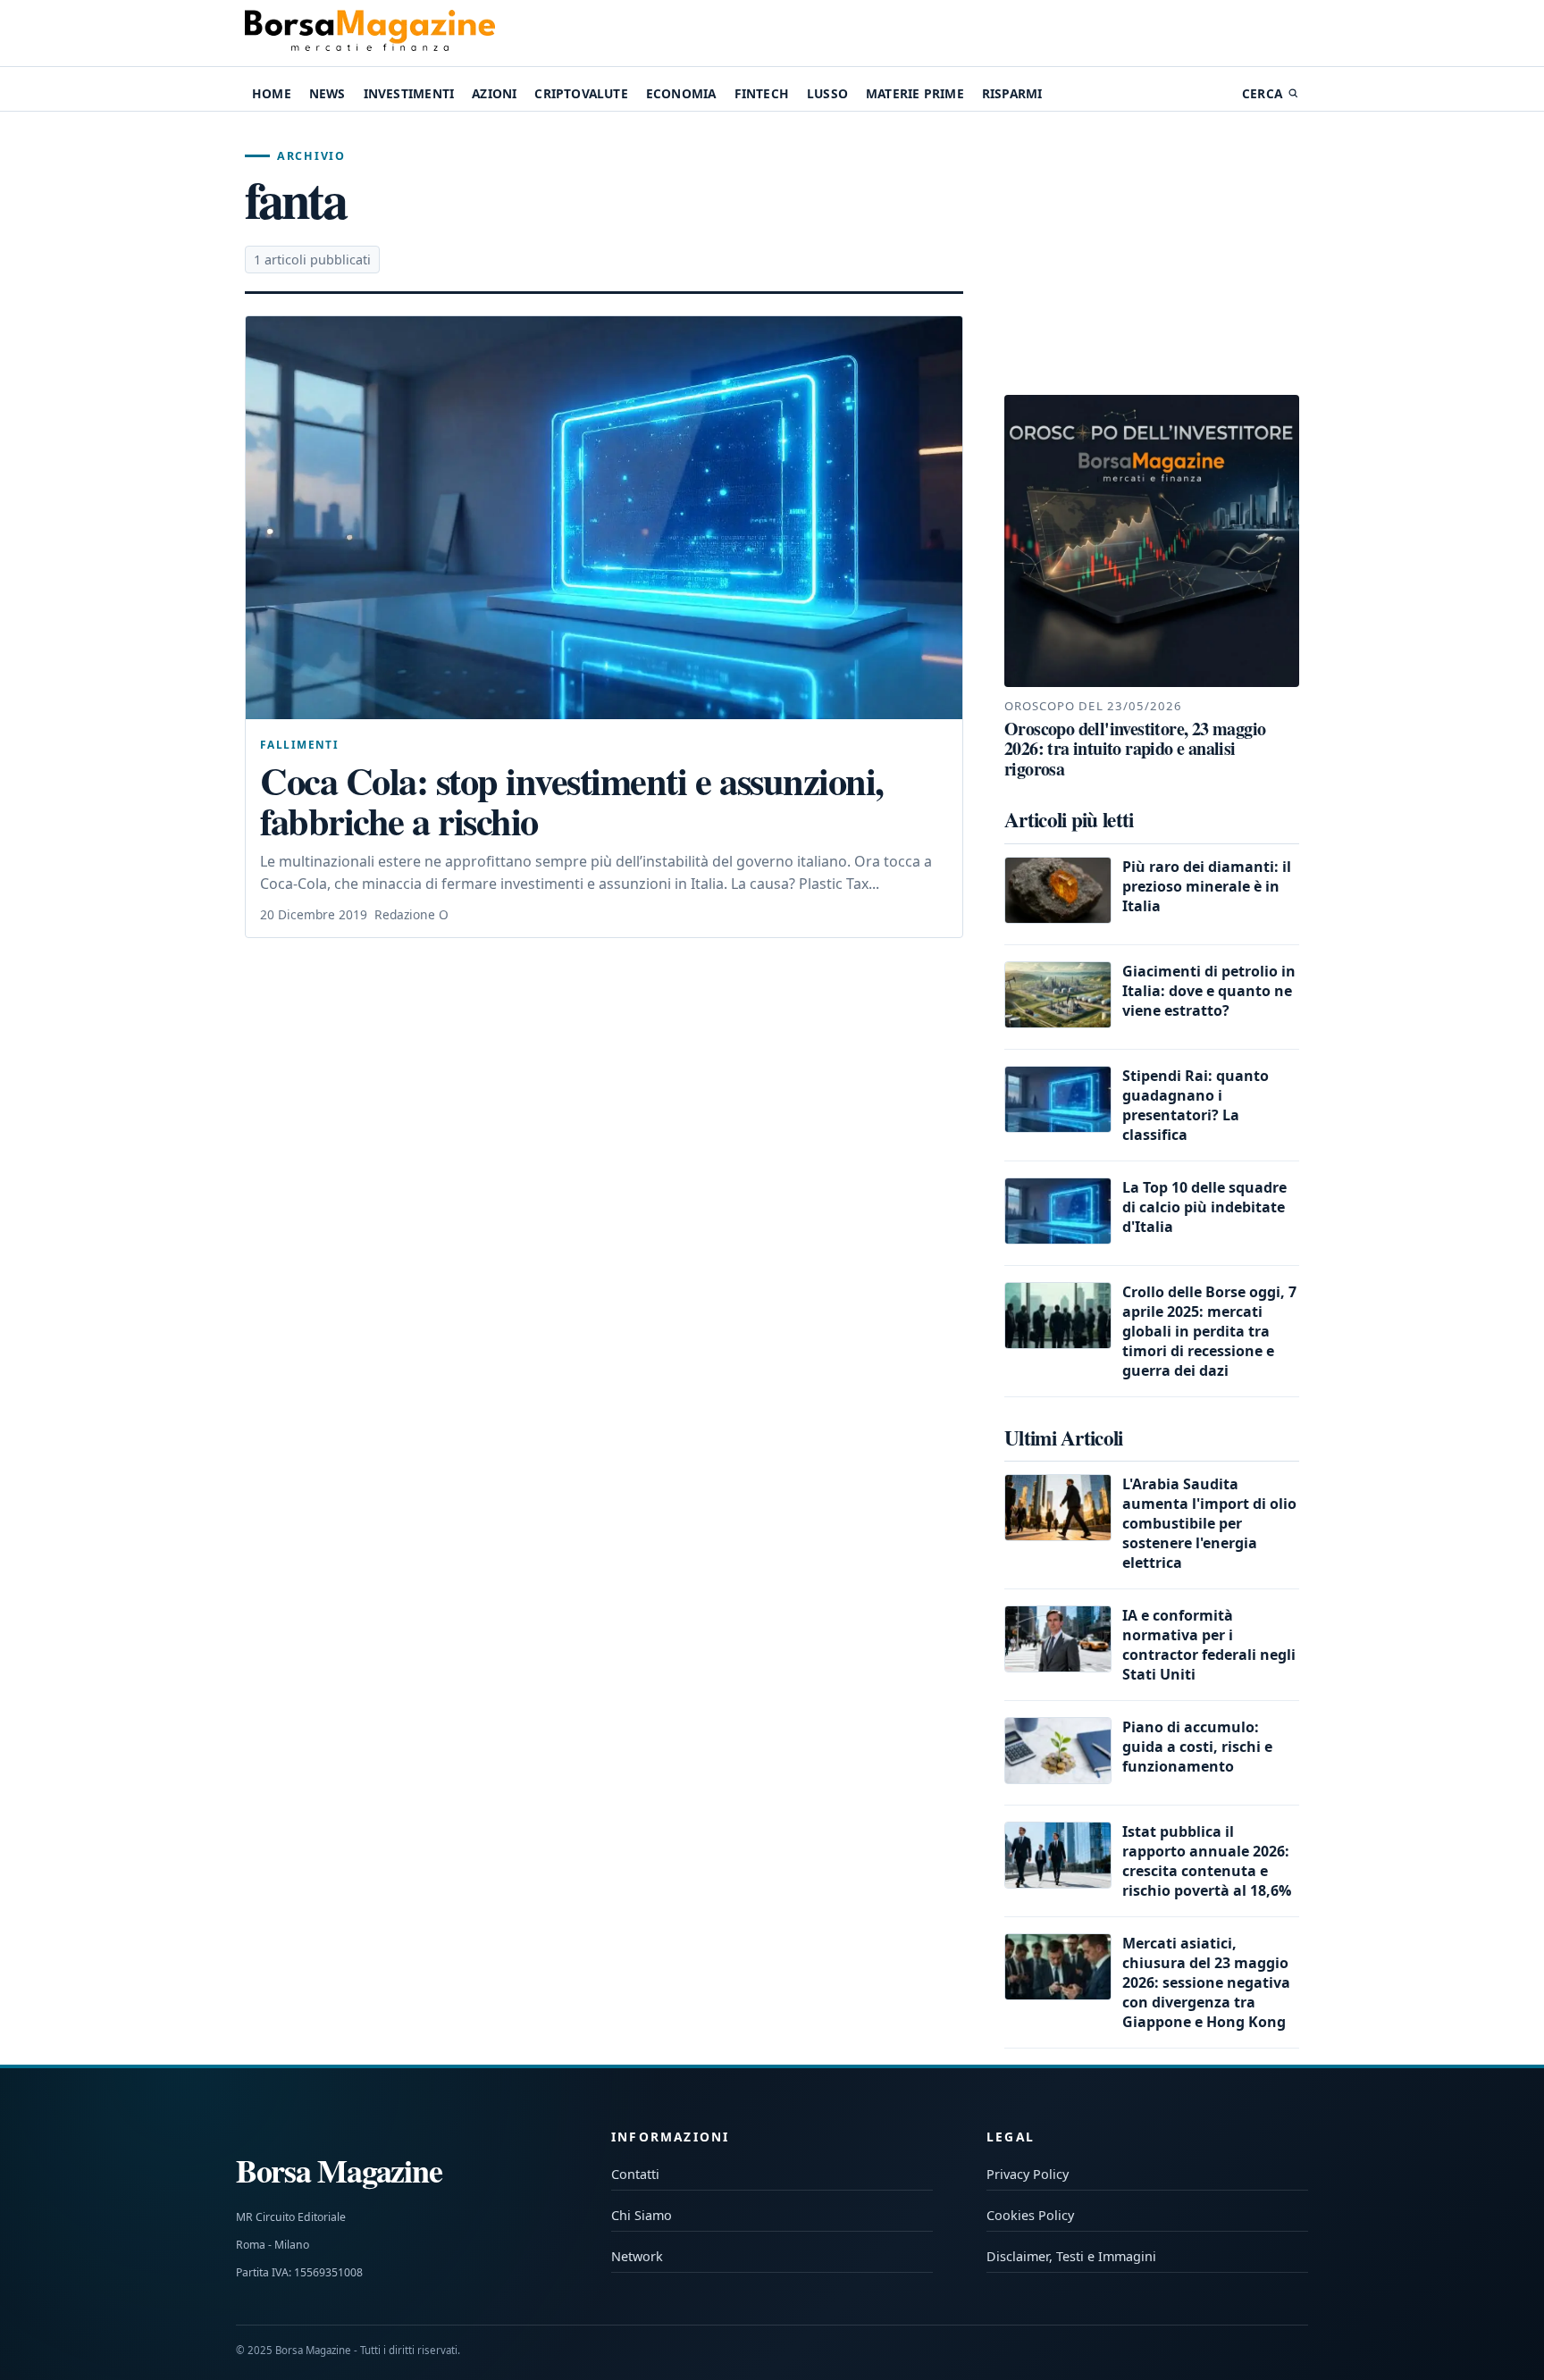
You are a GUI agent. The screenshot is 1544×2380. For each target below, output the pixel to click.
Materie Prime (915, 93)
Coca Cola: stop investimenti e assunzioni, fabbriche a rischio (572, 801)
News (327, 93)
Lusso (827, 93)
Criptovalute (581, 93)
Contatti (635, 2174)
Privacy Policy (1028, 2174)
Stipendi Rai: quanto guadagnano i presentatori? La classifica (1196, 1105)
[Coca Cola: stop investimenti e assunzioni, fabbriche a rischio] (604, 518)
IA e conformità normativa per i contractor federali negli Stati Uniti (1209, 1645)
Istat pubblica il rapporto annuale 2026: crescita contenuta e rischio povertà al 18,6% (1207, 1861)
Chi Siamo (642, 2215)
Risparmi (1012, 93)
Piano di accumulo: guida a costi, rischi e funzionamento (1197, 1747)
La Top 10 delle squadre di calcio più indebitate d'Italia (1204, 1207)
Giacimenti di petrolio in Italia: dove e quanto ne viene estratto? (1209, 991)
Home (272, 93)
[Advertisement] (1152, 254)
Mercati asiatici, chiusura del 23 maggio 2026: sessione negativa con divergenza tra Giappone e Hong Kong (1206, 1982)
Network (637, 2256)
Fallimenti (299, 744)
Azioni (494, 93)
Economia (681, 93)
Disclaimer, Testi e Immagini (1071, 2256)
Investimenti (409, 93)
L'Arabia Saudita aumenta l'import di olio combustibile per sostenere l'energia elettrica (1209, 1523)
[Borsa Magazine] (370, 33)
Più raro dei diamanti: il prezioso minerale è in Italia (1207, 886)
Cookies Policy (1030, 2215)
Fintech (762, 93)
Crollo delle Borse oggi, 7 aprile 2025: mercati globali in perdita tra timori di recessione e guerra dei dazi (1209, 1331)
